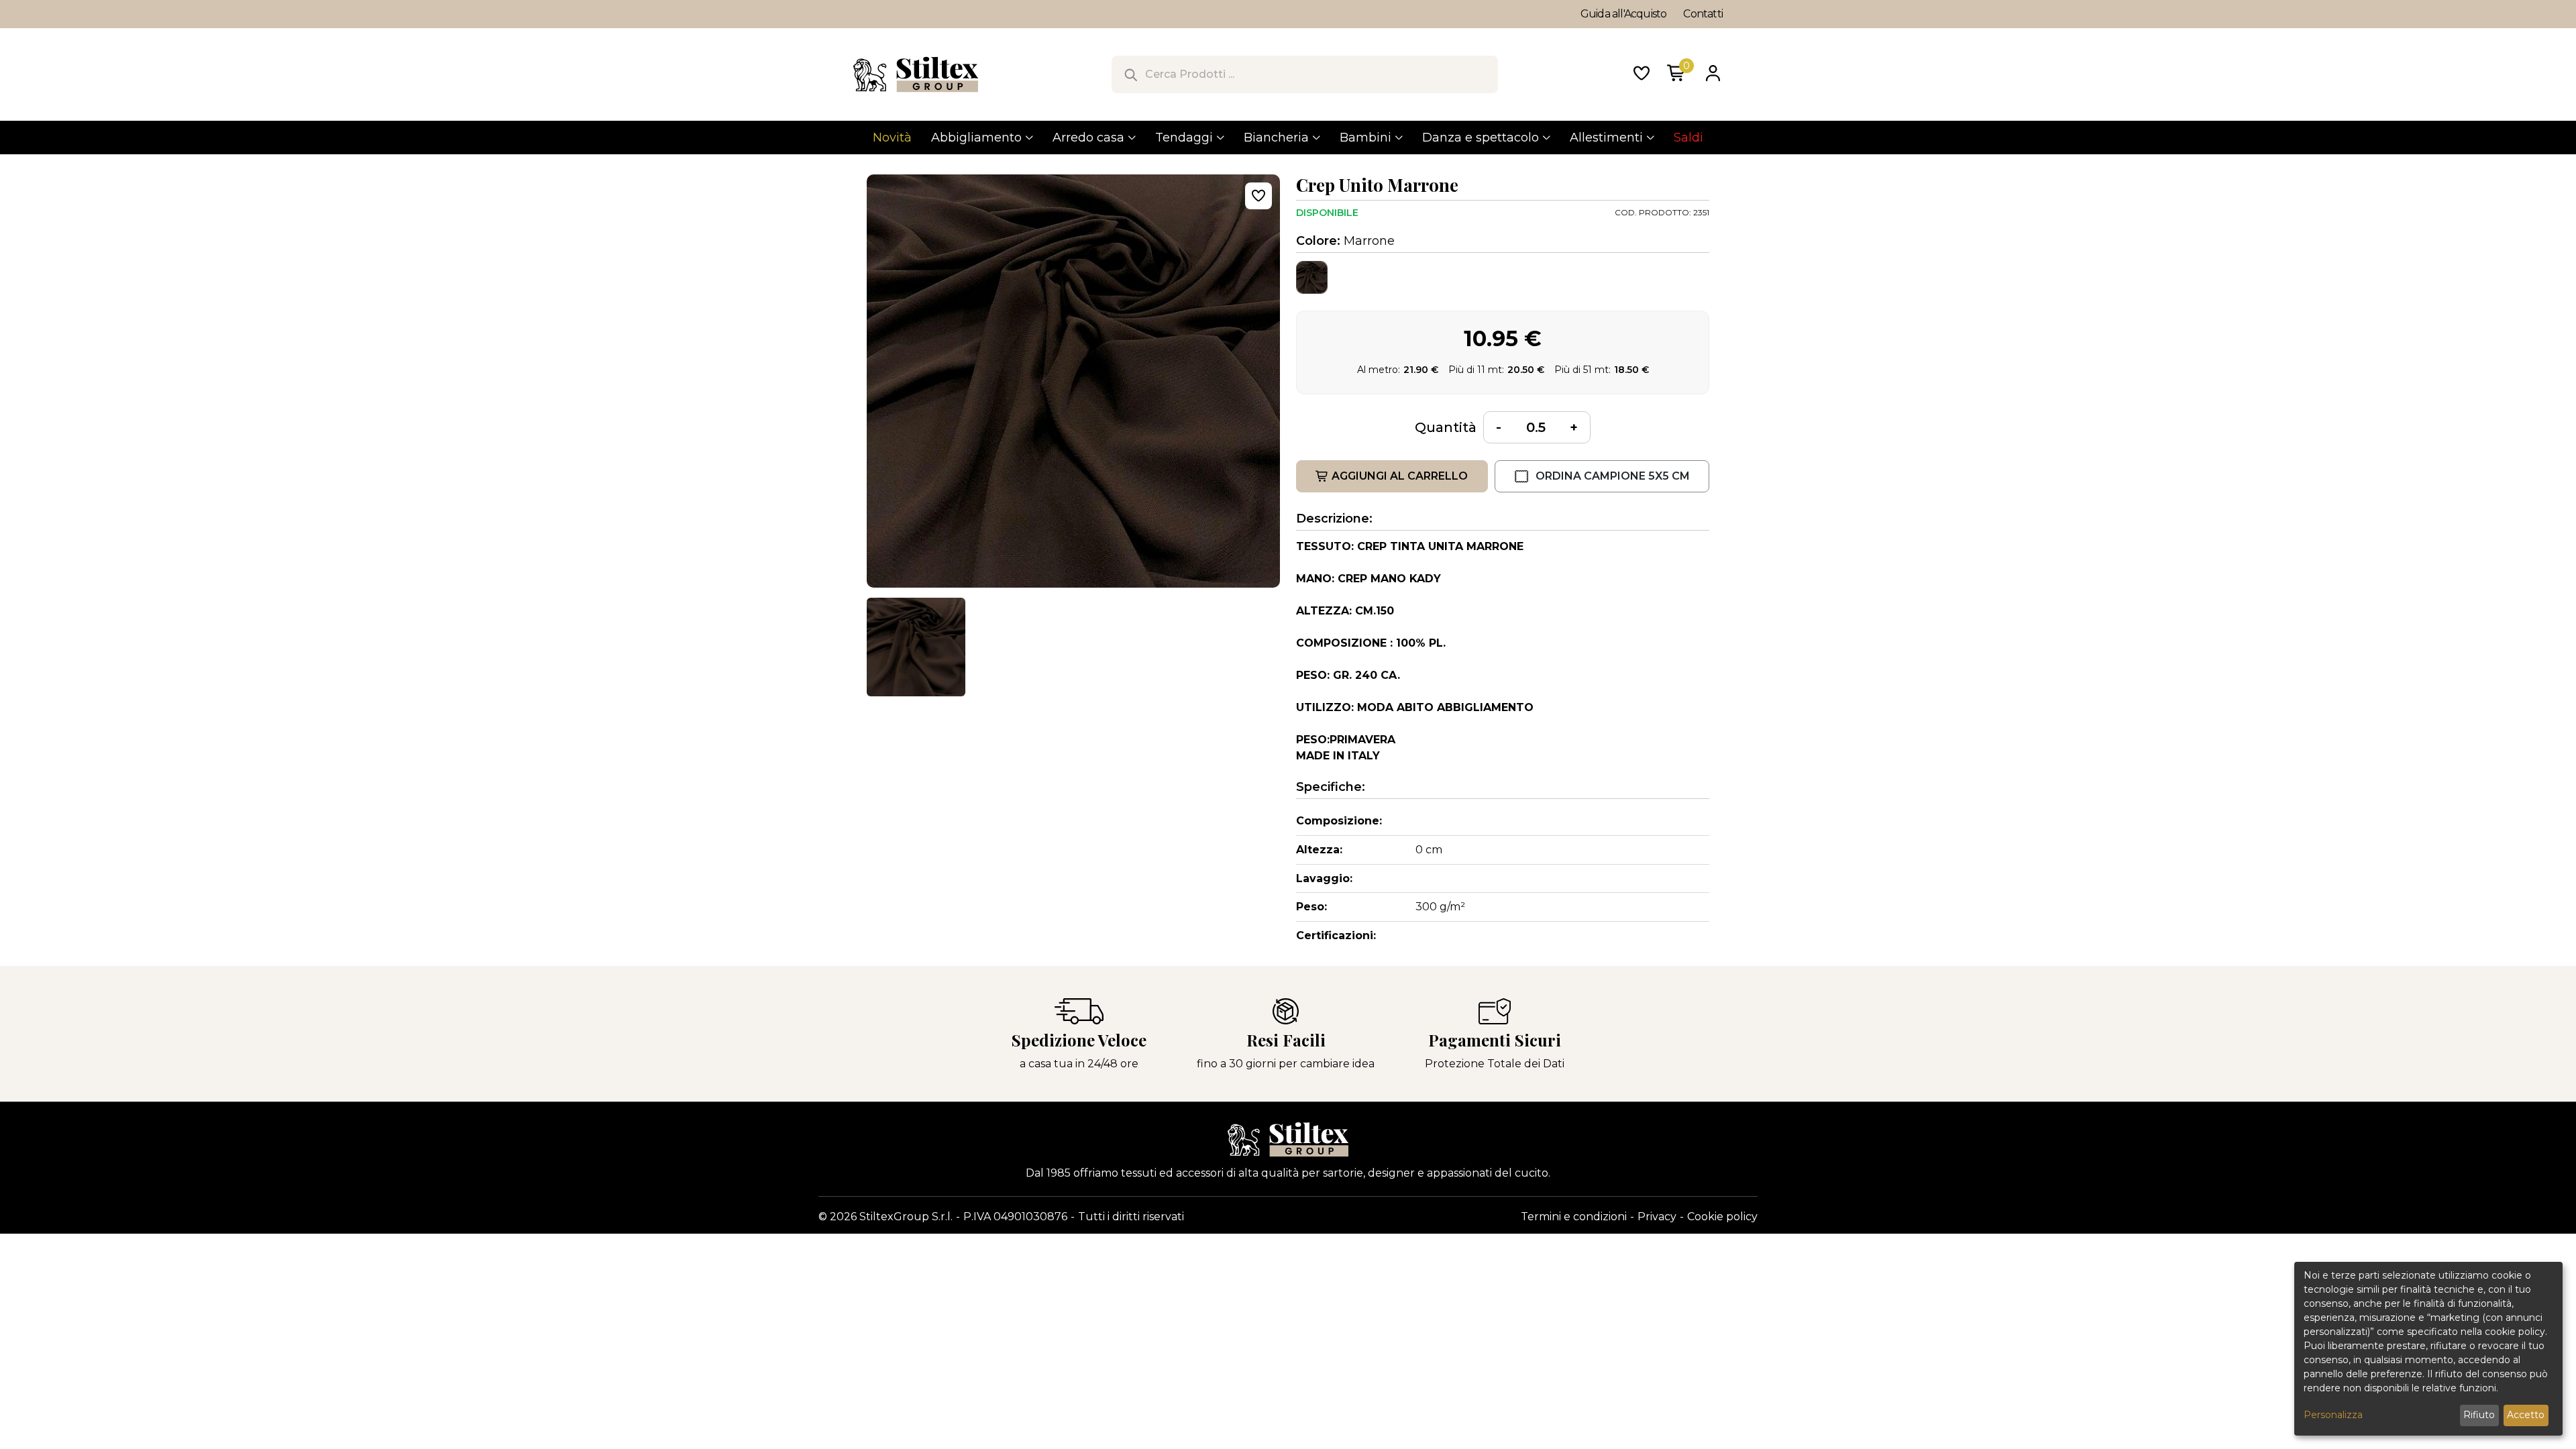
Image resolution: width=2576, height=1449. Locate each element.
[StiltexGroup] (1288, 1139)
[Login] (1713, 74)
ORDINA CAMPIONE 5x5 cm (1613, 476)
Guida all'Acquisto (1624, 14)
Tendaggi (1184, 138)
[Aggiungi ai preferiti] (1258, 196)
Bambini (1365, 138)
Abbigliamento (976, 138)
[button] (916, 647)
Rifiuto (2479, 1415)
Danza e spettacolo (1481, 138)
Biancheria (1276, 138)
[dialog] (2428, 1349)
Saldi (1688, 138)
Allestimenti (1606, 138)
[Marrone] (1312, 277)
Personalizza (2333, 1415)
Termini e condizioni (1574, 1217)
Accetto (2526, 1415)
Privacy (1657, 1217)
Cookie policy (1722, 1217)
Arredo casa (1088, 138)
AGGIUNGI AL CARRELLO (1400, 476)
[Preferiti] (1642, 74)
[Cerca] (1130, 74)
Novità (892, 138)
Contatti (1703, 14)
